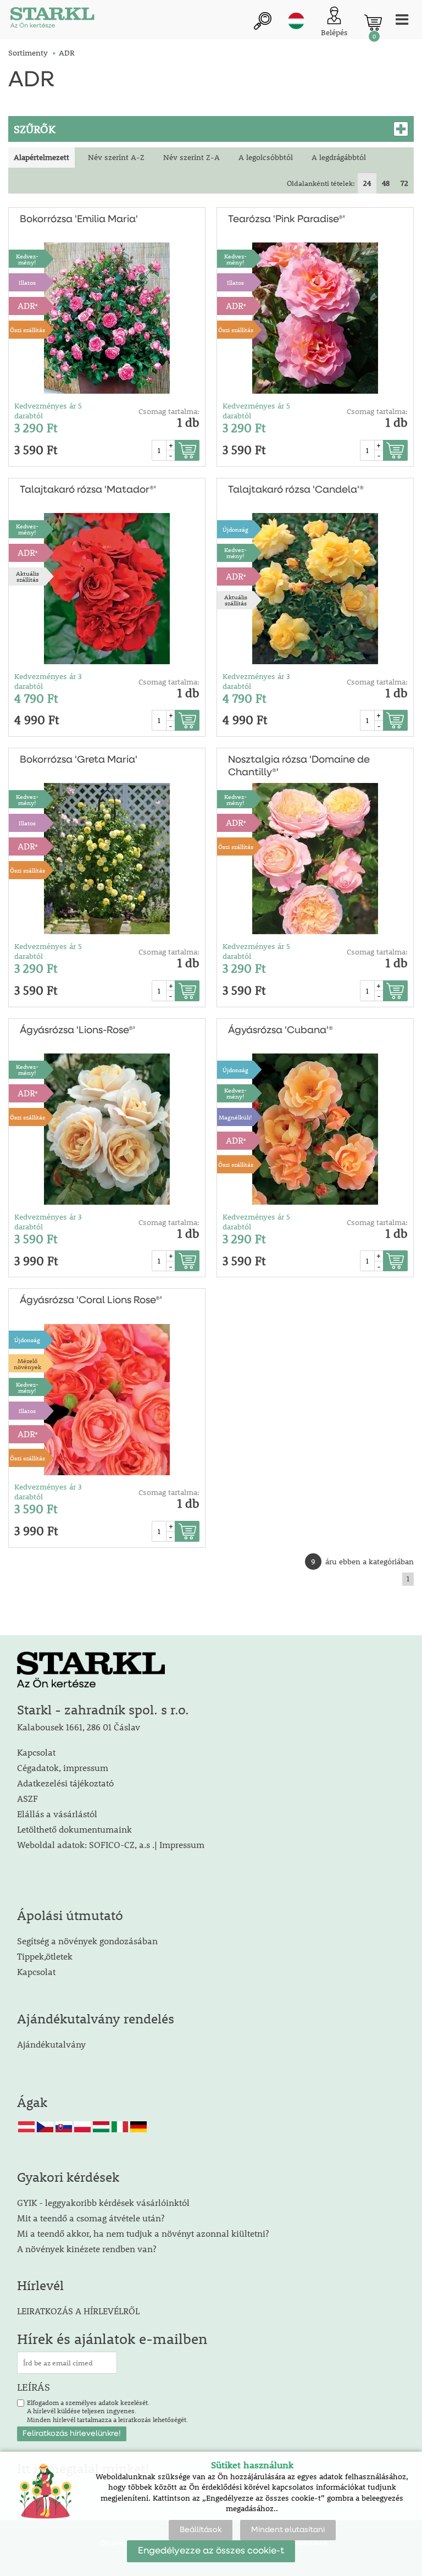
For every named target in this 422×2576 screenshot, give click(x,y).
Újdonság (235, 529)
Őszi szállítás (27, 330)
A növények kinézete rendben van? (87, 2249)
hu (296, 21)
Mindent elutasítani (288, 2530)
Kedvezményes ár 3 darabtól (48, 681)
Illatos (27, 282)
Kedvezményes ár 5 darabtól (48, 411)
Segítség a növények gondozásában (87, 1941)
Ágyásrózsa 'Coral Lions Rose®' (91, 1300)
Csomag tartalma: (169, 411)
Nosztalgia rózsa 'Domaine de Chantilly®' (299, 766)
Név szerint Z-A (191, 157)
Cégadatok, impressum (63, 1767)
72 (404, 183)
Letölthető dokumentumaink (74, 1829)
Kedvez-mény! (27, 259)
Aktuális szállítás (27, 576)
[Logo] (52, 20)
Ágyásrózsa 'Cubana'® (281, 1030)
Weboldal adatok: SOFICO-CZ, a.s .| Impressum (111, 1844)
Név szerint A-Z (116, 157)
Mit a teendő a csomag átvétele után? (91, 2218)
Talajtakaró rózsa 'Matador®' (88, 490)
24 (367, 183)
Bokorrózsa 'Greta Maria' (79, 760)
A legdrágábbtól (339, 157)
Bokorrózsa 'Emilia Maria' (79, 219)
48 (386, 183)
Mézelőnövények (27, 1364)
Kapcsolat (36, 1752)
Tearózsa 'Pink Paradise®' (287, 219)
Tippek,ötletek (45, 1956)
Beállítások (201, 2530)
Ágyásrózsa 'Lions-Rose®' (77, 1030)
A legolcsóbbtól (266, 157)
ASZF (27, 1798)
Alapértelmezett (41, 157)
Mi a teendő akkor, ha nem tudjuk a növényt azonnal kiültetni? (143, 2233)
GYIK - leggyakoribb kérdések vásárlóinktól (103, 2202)
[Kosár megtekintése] (373, 23)
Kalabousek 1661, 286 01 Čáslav (79, 1727)
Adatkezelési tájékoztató (65, 1783)
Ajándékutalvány (51, 2044)
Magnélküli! (235, 1117)
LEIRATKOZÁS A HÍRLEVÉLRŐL (78, 2311)
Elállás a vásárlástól (57, 1814)
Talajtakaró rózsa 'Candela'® (296, 490)
